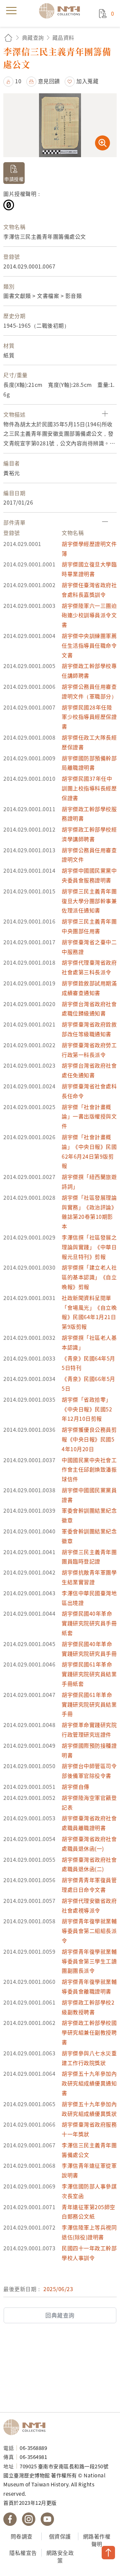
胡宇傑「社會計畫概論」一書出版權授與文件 (89, 1116)
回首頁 (8, 38)
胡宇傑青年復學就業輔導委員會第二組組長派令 (89, 1931)
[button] (12, 81)
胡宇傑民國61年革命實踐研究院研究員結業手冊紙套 (89, 1674)
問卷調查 (22, 2536)
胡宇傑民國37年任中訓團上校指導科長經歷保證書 (89, 788)
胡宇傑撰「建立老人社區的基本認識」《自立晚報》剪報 (89, 1277)
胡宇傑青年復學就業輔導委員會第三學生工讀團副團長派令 (89, 1961)
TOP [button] (108, 2553)
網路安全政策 (60, 2556)
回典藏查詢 (60, 2315)
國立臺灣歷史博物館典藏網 (62, 11)
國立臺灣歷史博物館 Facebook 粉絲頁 (10, 2519)
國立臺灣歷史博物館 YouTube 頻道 (47, 2519)
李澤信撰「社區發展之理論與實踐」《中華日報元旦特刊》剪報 (89, 1247)
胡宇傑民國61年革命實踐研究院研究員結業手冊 (89, 1704)
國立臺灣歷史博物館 (27, 2427)
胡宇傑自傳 (75, 1787)
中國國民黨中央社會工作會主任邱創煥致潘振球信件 (89, 1470)
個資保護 (60, 2536)
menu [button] (11, 11)
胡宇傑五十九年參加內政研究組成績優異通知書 (89, 2083)
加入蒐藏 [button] (87, 81)
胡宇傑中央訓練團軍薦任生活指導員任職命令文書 (89, 645)
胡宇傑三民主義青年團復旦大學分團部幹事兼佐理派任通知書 (89, 901)
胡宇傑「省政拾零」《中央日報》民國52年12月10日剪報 (87, 1409)
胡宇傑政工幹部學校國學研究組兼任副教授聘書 (89, 2032)
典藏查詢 (33, 37)
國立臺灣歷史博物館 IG (29, 2519)
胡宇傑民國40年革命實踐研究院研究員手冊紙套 (89, 1623)
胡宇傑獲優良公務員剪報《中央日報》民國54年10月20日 (89, 1439)
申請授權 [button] (14, 179)
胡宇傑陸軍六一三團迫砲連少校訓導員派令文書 (89, 615)
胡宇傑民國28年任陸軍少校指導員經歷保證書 (89, 717)
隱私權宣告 (23, 2553)
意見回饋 (49, 81)
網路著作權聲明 (97, 2540)
